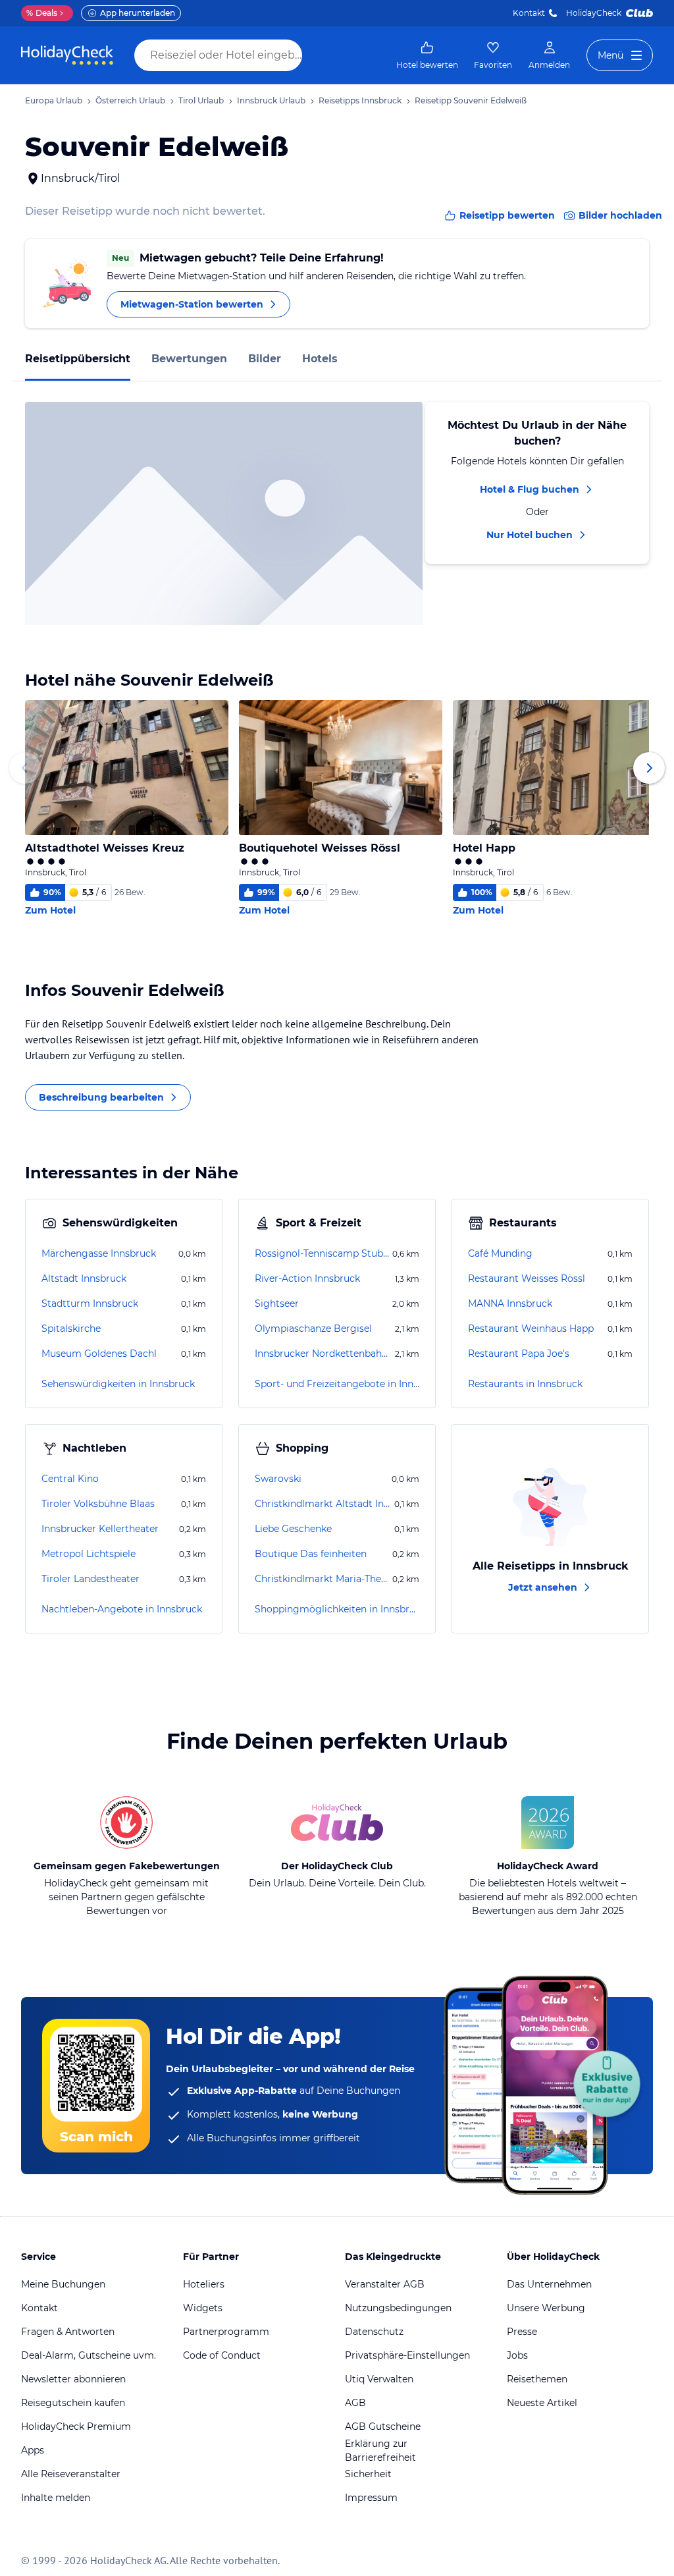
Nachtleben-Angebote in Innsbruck (122, 1609)
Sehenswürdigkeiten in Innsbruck (118, 1384)
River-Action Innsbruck (307, 1278)
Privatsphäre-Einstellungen (407, 2355)
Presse (522, 2332)
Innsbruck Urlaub (271, 100)
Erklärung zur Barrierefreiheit (380, 2451)
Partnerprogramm (226, 2332)
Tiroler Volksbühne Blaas (98, 1504)
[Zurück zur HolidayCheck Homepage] (67, 55)
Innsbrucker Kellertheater (100, 1529)
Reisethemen (537, 2379)
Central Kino (70, 1479)
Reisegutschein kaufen (73, 2403)
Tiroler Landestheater (91, 1579)
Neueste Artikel (542, 2403)
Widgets (203, 2308)
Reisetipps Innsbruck (360, 100)
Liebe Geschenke (293, 1529)
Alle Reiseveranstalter (71, 2474)
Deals (42, 13)
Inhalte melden (56, 2498)
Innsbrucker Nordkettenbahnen (324, 1354)
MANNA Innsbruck (510, 1303)
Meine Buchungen (63, 2284)
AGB (355, 2403)
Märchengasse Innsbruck (99, 1253)
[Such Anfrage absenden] (315, 55)
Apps (33, 2450)
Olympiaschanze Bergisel (313, 1329)
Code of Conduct (222, 2355)
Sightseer (277, 1303)
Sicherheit (368, 2474)
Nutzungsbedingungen (398, 2308)
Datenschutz (374, 2332)
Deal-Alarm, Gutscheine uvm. (89, 2355)
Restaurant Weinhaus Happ (531, 1329)
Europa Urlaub (54, 100)
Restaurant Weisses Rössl (527, 1278)
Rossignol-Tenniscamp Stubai (322, 1253)
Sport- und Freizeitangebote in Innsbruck (337, 1384)
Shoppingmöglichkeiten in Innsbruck (337, 1609)
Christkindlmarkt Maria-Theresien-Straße (322, 1579)
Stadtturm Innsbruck (90, 1303)
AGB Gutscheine (383, 2426)
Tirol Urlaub (201, 100)
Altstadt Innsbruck (84, 1278)
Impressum (371, 2498)
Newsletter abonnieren (73, 2379)
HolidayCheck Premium (76, 2426)
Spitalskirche (71, 1329)
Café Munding (500, 1253)
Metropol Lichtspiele (89, 1554)
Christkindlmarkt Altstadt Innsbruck (323, 1504)
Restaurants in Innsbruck (525, 1384)
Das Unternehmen (549, 2284)
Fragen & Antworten (68, 2332)
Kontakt (529, 13)
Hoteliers (204, 2284)
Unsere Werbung (546, 2308)
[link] (427, 55)
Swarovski (278, 1479)
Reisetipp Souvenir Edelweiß (471, 100)
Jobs (517, 2355)
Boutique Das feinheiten (311, 1554)
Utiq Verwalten (379, 2379)
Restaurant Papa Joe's (519, 1354)
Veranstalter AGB (385, 2284)
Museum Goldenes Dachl (99, 1354)
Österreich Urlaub (130, 100)
